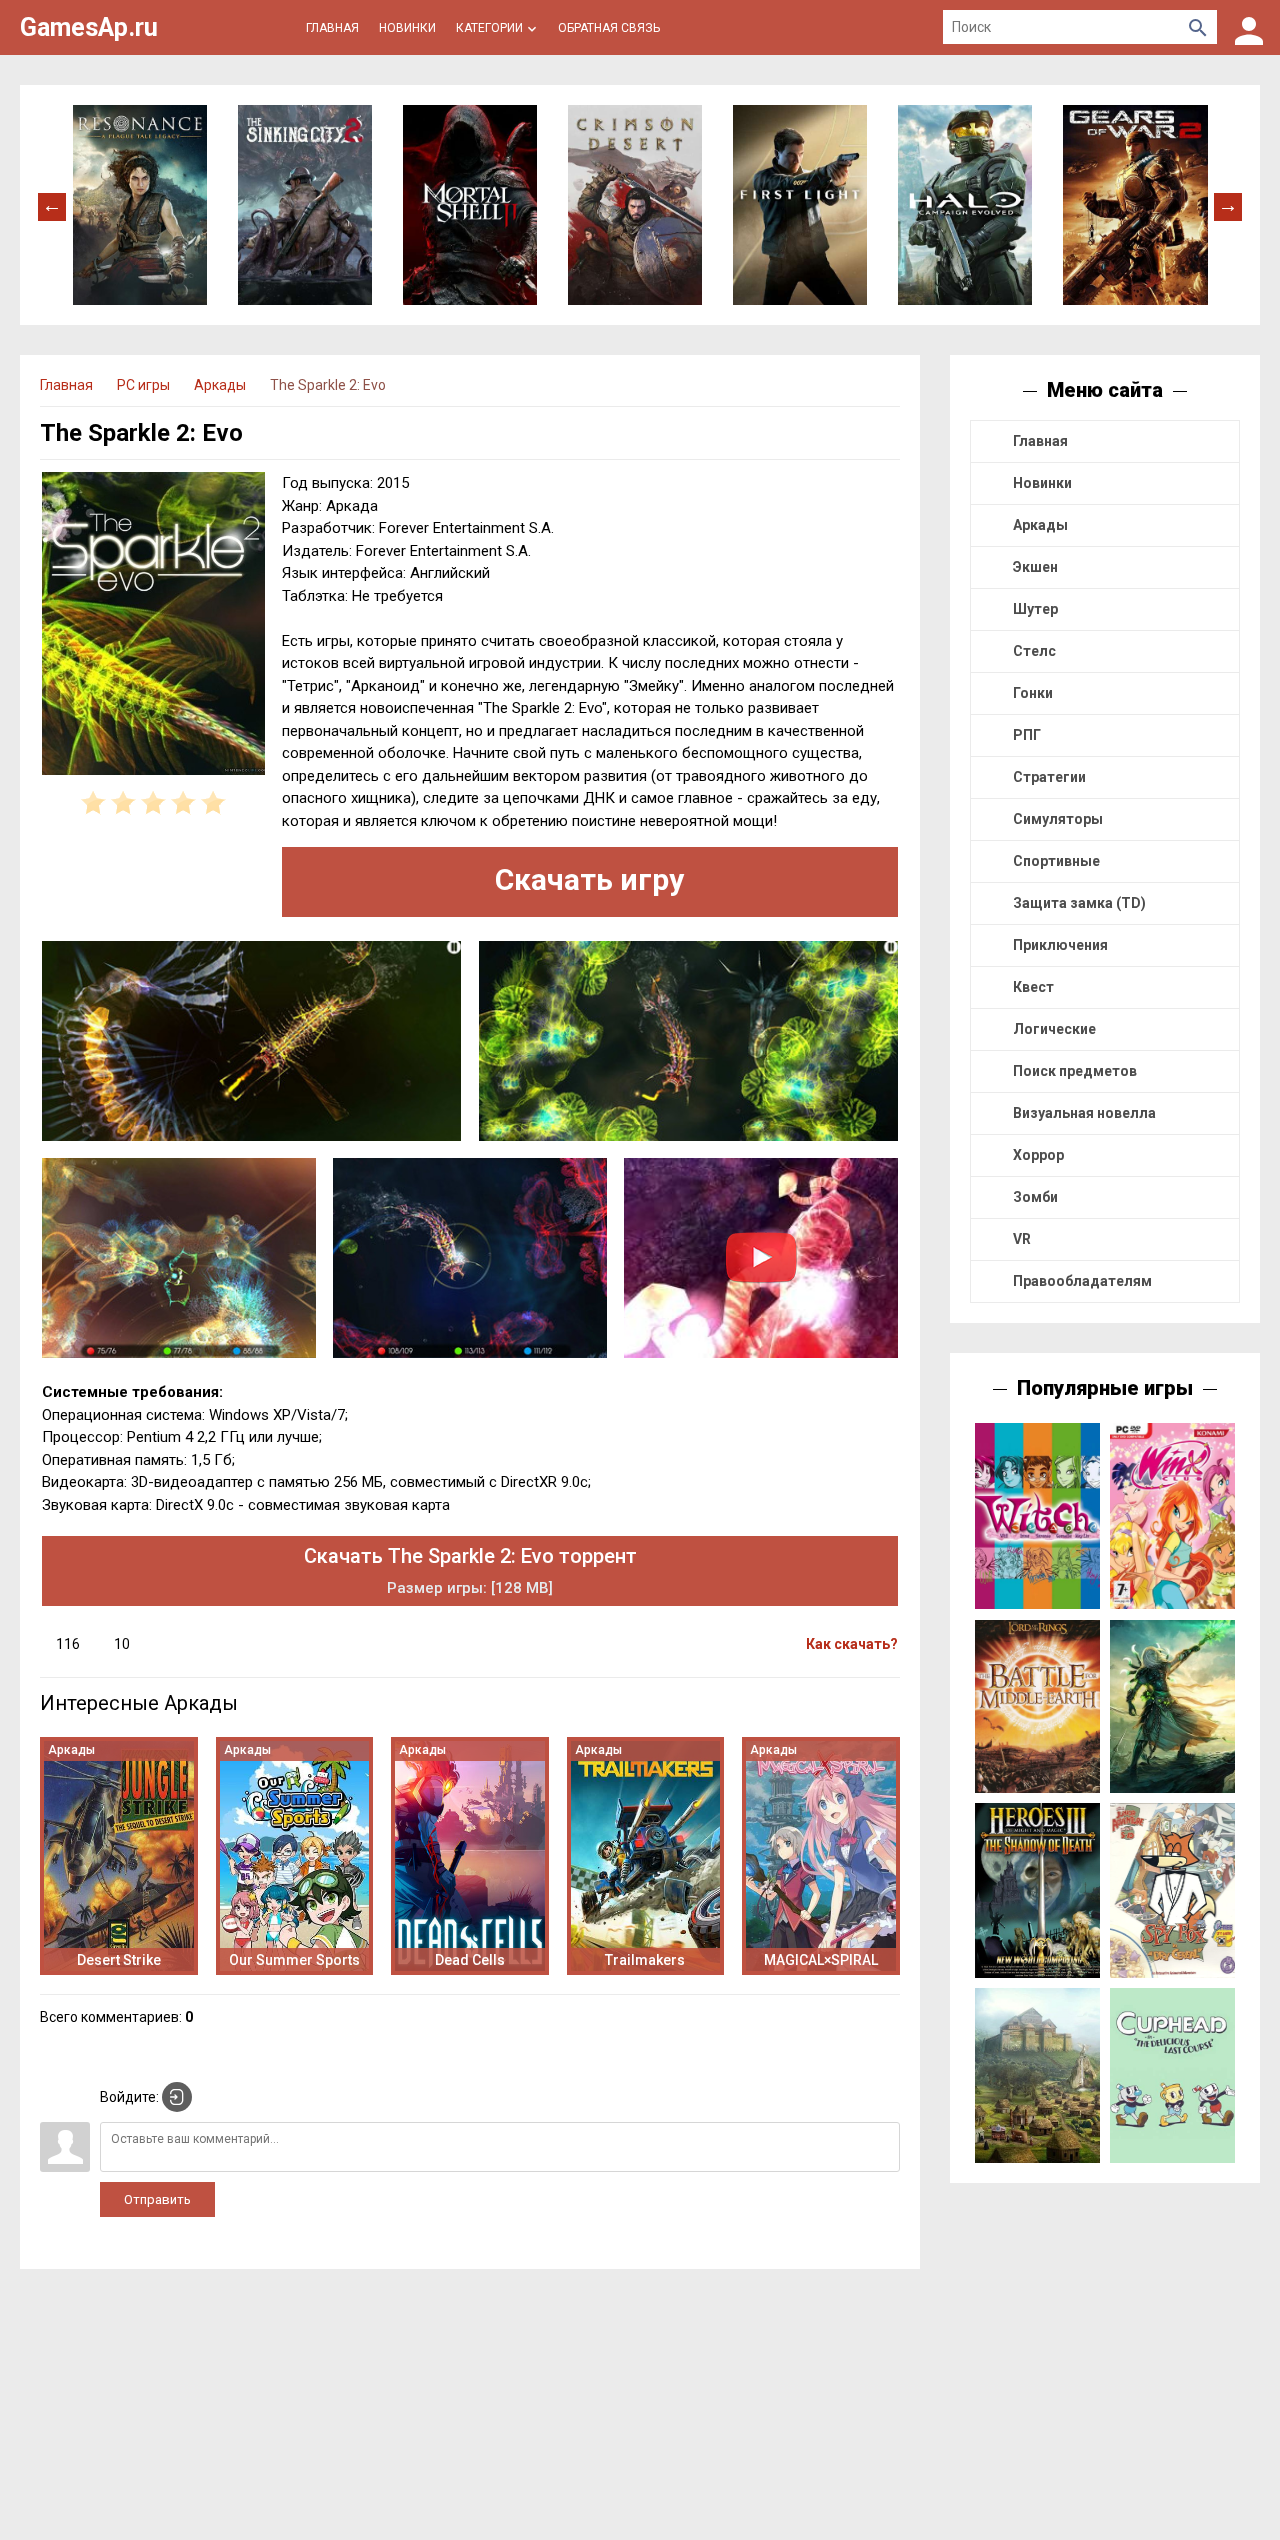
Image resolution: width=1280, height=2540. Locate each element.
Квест (1033, 987)
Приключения (1060, 945)
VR (1022, 1239)
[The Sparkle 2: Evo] (153, 627)
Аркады (1040, 525)
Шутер (1035, 609)
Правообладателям (1082, 1281)
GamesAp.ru (89, 27)
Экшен (1035, 567)
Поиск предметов (1075, 1071)
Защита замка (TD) (1079, 903)
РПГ (1027, 735)
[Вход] (1249, 27)
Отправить (157, 2199)
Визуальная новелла (1084, 1113)
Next (1228, 205)
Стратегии (1049, 777)
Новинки (1042, 483)
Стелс (1034, 651)
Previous (52, 205)
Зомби (1035, 1197)
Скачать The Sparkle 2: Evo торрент (470, 1570)
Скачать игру (589, 879)
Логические (1054, 1029)
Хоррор (1038, 1155)
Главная (1040, 441)
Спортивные (1056, 861)
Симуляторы (1058, 819)
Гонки (1033, 693)
